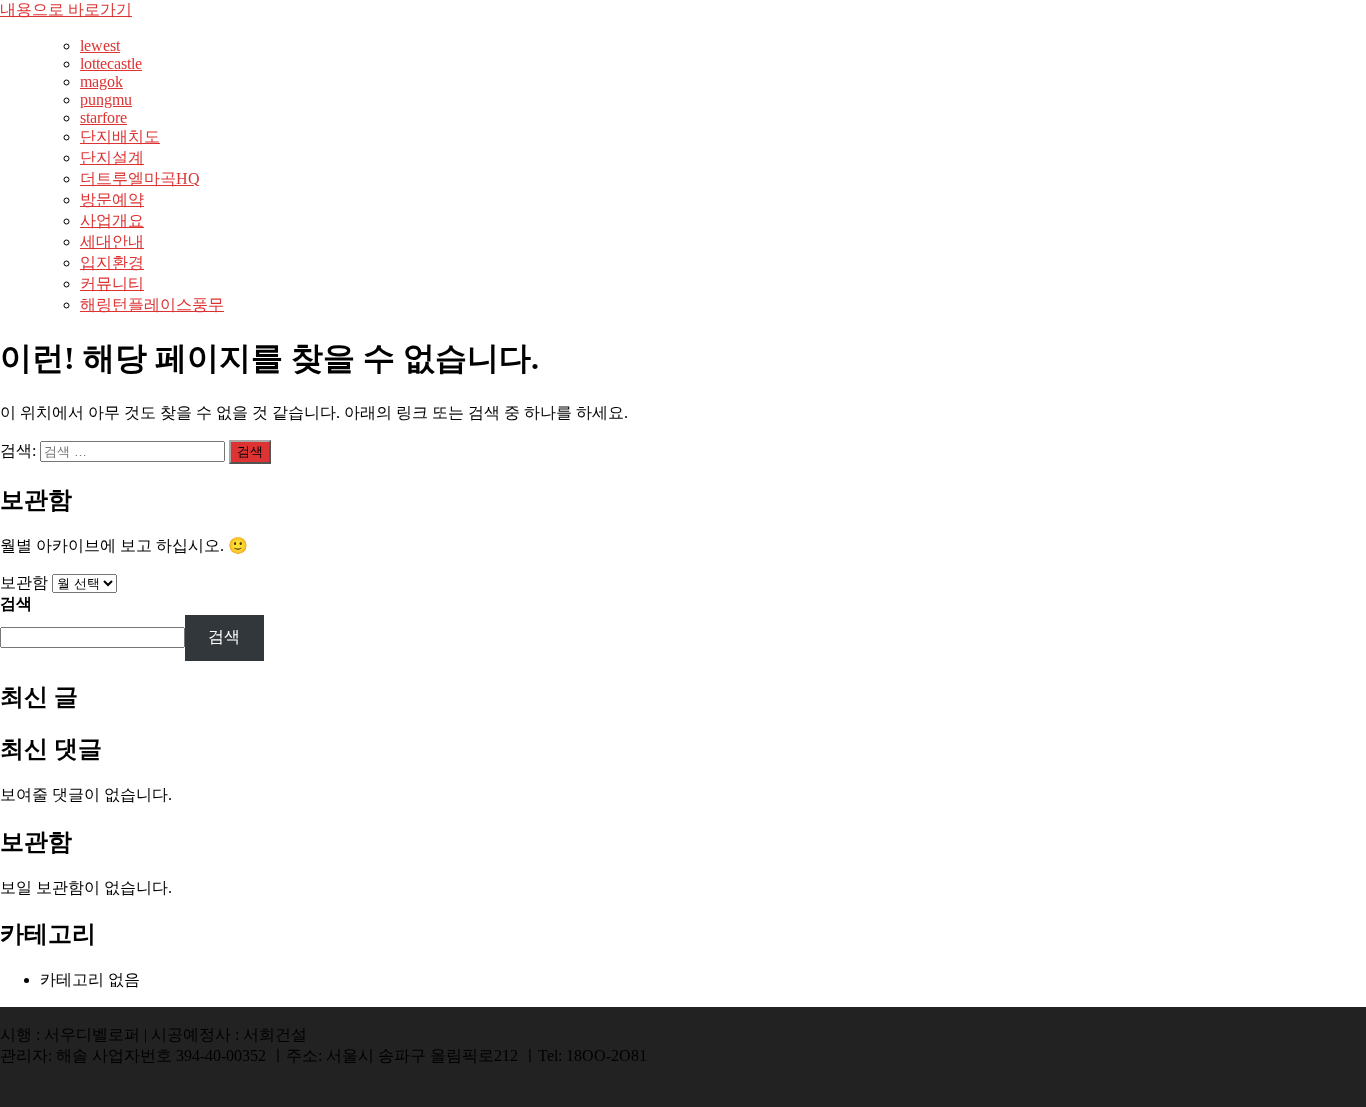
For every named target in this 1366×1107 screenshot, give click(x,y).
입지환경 (112, 262)
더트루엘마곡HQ (140, 178)
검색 (16, 603)
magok (101, 81)
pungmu (106, 99)
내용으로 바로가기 (66, 9)
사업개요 (112, 220)
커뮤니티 (112, 283)
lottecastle (111, 63)
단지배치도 (120, 136)
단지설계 (112, 157)
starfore (103, 117)
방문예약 (112, 199)
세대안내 (112, 241)
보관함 (24, 582)
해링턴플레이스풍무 (152, 304)
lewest (100, 45)
